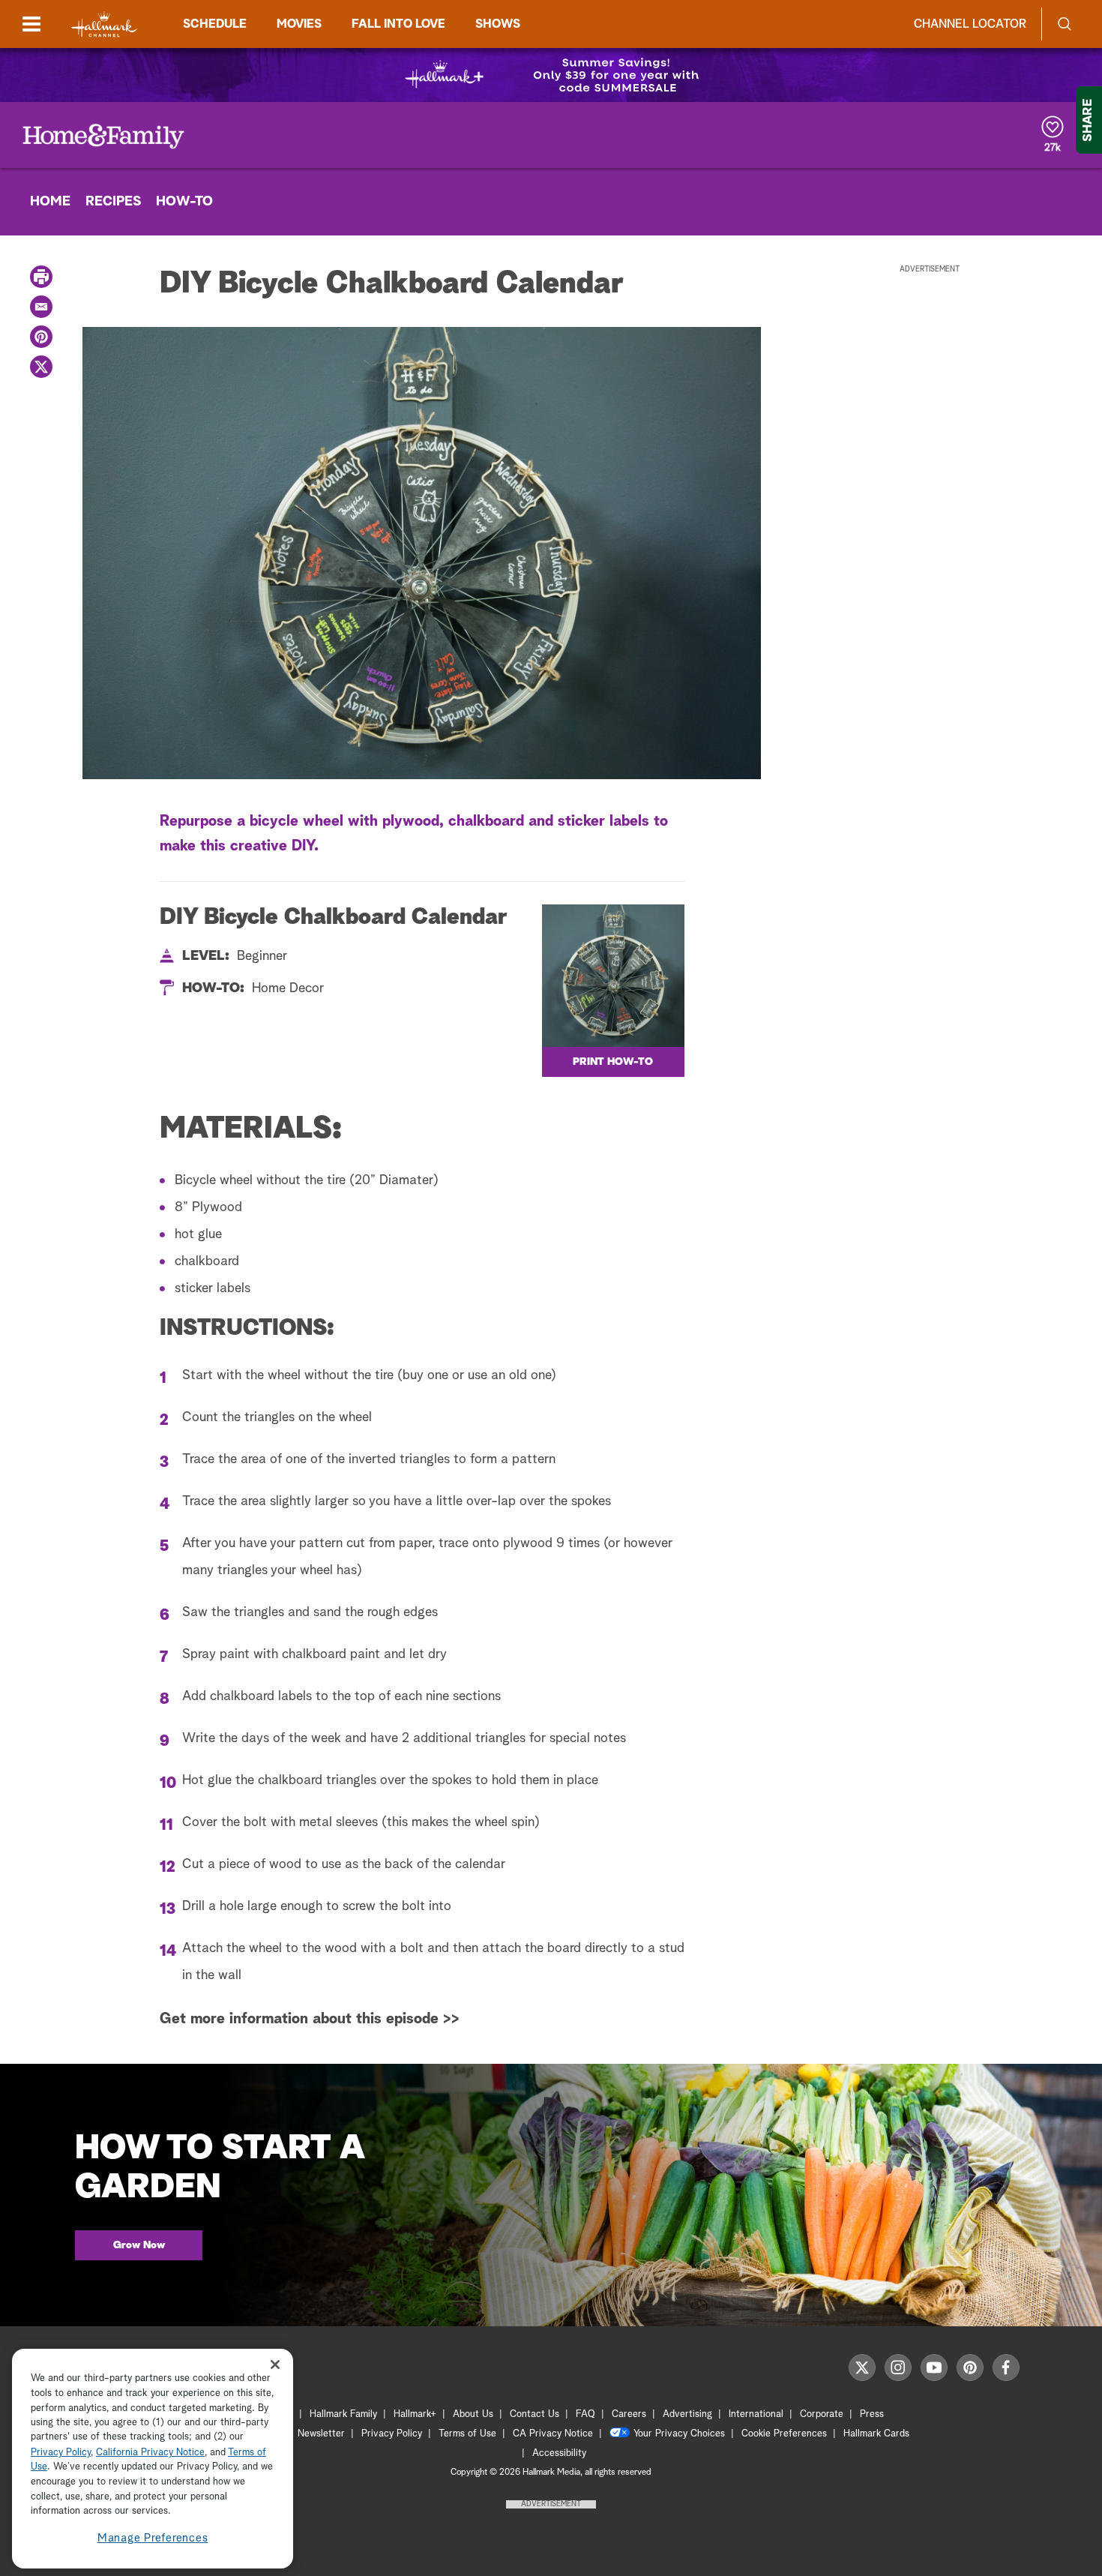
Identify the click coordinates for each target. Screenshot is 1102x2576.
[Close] (275, 2364)
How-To (184, 202)
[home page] (104, 24)
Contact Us (535, 2414)
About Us (473, 2414)
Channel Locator (970, 24)
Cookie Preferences (784, 2434)
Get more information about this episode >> (310, 2019)
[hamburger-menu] (31, 24)
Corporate (822, 2414)
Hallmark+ (415, 2414)
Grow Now (139, 2245)
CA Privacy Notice (553, 2434)
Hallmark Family (343, 2414)
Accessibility (559, 2453)
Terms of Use (467, 2434)
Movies (299, 24)
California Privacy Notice (150, 2453)
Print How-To (613, 1062)
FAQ (585, 2414)
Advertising (687, 2414)
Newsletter (321, 2434)
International (756, 2414)
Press (872, 2414)
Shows (498, 24)
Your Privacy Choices (679, 2434)
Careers (629, 2414)
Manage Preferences (153, 2538)
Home (50, 202)
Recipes (113, 202)
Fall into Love (398, 24)
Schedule (215, 24)
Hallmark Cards (876, 2434)
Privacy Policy (392, 2434)
